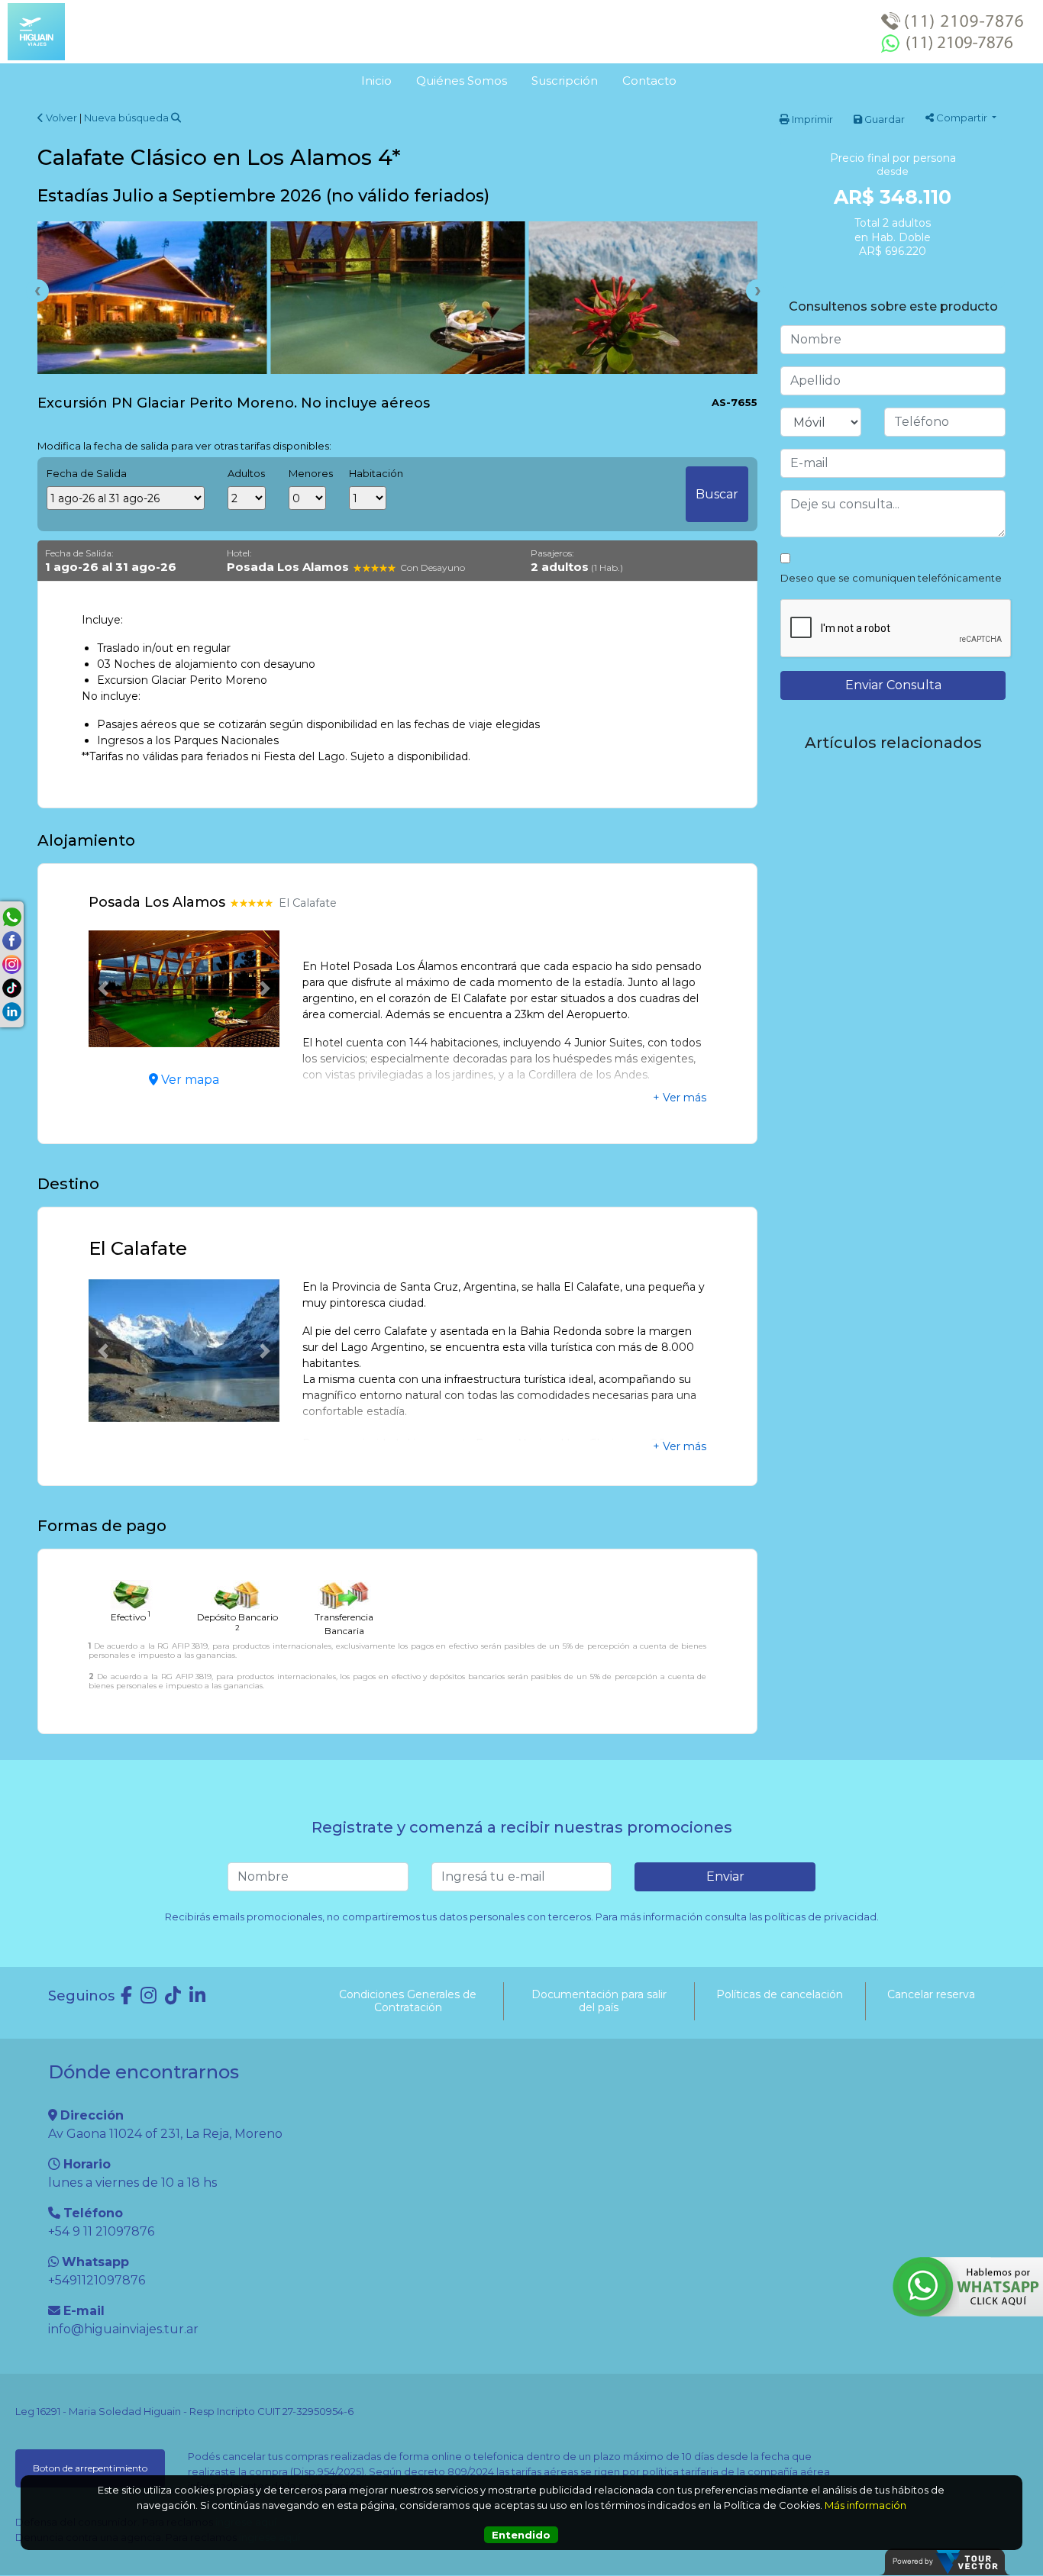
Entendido (521, 2535)
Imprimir (811, 119)
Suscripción (565, 81)
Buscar (717, 494)
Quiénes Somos (462, 81)
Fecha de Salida (87, 473)
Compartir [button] (962, 118)
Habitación (368, 473)
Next (757, 291)
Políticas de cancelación (780, 1994)
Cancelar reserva (931, 1994)
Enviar (725, 1876)
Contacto (649, 81)
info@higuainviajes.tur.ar (123, 2329)
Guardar (883, 119)
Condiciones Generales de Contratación (408, 2001)
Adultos (246, 473)
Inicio (376, 81)
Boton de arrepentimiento (90, 2468)
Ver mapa (189, 1080)
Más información (865, 2505)
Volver (60, 118)
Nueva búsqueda (128, 118)
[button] (103, 989)
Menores (307, 473)
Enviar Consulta (893, 685)
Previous (37, 291)
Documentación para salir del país (599, 2001)
